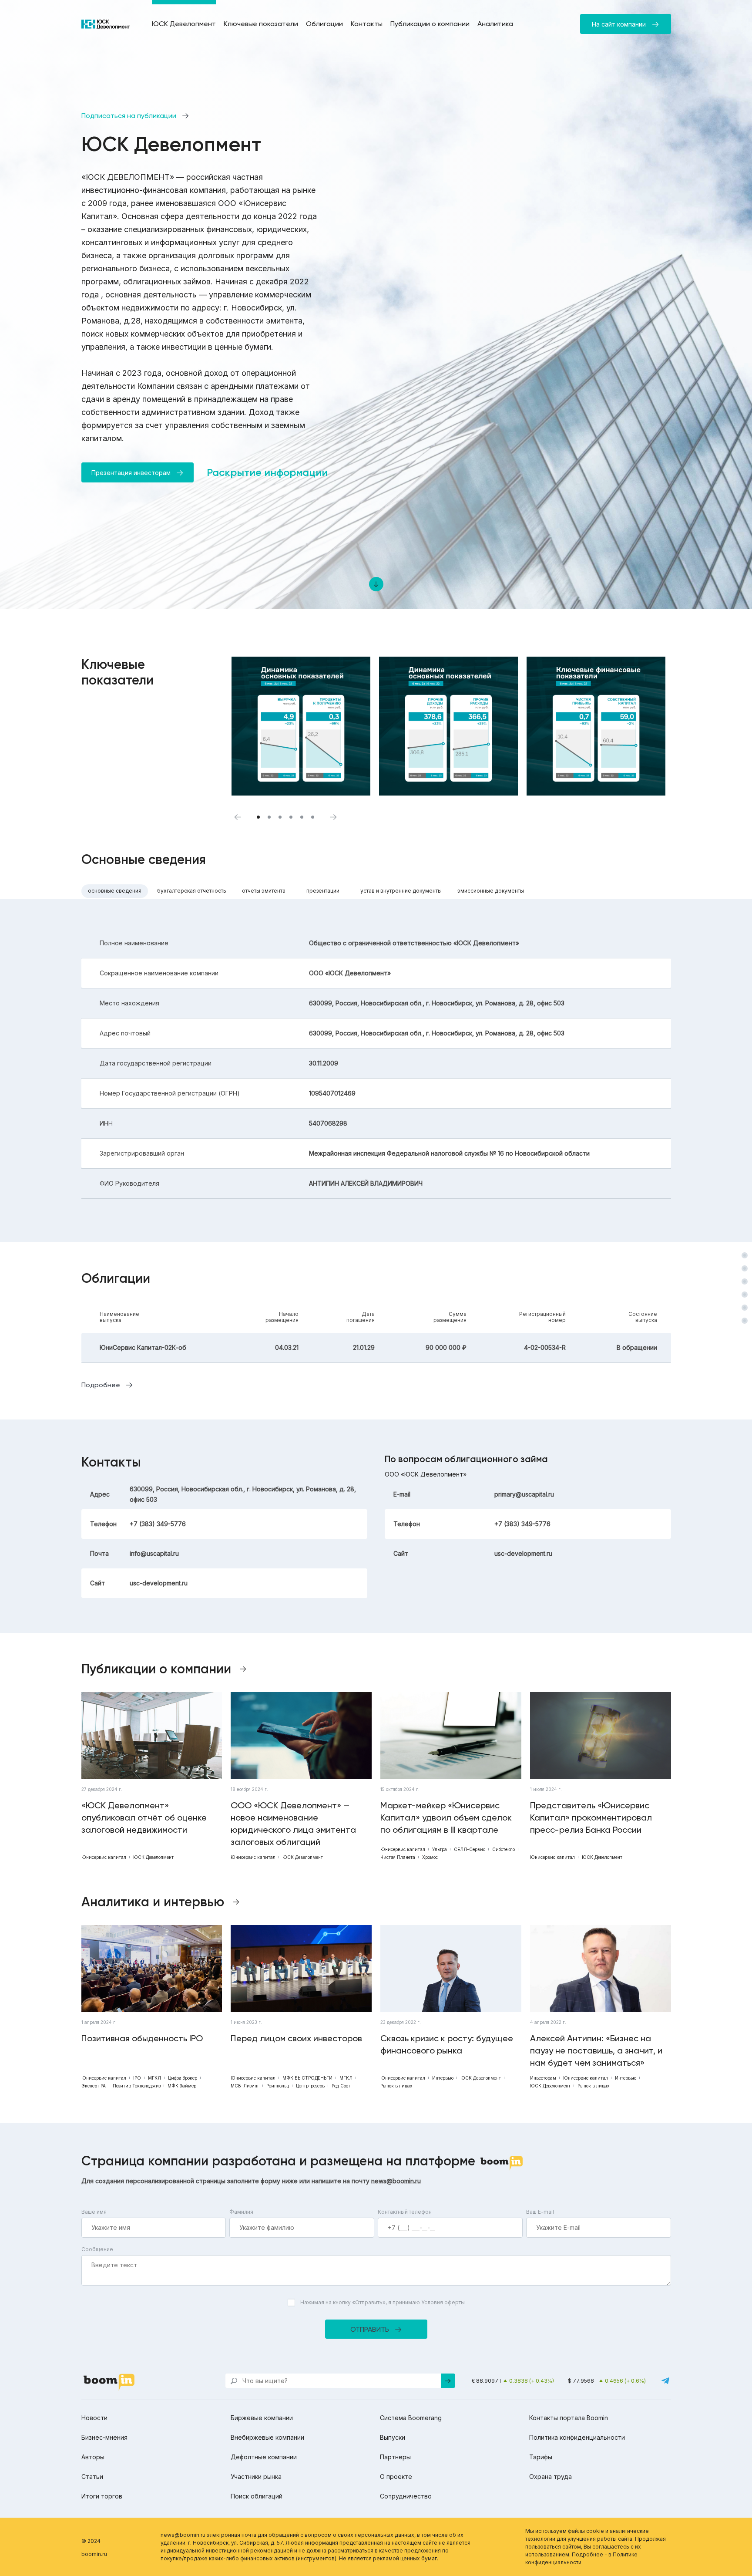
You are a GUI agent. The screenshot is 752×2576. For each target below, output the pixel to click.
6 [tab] (313, 817)
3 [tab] (280, 817)
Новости (94, 2418)
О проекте (396, 2477)
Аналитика (495, 24)
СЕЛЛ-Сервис (470, 1849)
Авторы (93, 2457)
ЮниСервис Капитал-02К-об (143, 1347)
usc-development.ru (159, 1583)
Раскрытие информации (267, 472)
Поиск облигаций (257, 2496)
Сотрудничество (406, 2496)
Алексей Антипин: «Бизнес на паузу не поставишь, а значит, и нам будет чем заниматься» (596, 2050)
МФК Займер (182, 2086)
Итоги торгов (102, 2496)
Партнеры (395, 2457)
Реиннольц (278, 2086)
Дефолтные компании (264, 2457)
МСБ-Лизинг (245, 2086)
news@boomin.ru (396, 2181)
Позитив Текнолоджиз (137, 2086)
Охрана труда (551, 2477)
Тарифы (541, 2457)
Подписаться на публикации (129, 116)
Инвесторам (543, 2078)
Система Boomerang (411, 2418)
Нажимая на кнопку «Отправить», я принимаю (383, 2302)
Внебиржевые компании (267, 2437)
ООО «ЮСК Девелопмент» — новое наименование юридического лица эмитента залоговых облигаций (293, 1824)
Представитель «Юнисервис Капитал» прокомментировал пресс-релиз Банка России (591, 1817)
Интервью (443, 2078)
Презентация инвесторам (131, 473)
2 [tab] (269, 817)
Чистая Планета (398, 1857)
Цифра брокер (183, 2078)
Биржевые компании (262, 2418)
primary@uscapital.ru (524, 1494)
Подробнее (101, 1385)
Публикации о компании (430, 24)
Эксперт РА (94, 2086)
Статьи (92, 2477)
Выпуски (393, 2437)
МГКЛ (154, 2078)
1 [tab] (258, 817)
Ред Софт (341, 2086)
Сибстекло (504, 1849)
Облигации (324, 24)
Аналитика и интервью (153, 1902)
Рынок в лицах (396, 2086)
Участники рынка (256, 2477)
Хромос (430, 1857)
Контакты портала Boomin (569, 2418)
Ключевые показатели (261, 24)
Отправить (370, 2329)
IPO (137, 2078)
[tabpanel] (301, 726)
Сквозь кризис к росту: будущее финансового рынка (447, 2044)
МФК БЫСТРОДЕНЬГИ (307, 2078)
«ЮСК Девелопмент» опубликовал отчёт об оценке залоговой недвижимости (144, 1817)
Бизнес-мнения (104, 2437)
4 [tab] (291, 817)
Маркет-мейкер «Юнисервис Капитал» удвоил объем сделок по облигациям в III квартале (446, 1817)
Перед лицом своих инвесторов (296, 2038)
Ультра (440, 1849)
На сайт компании (619, 24)
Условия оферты (443, 2302)
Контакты (367, 24)
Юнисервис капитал (104, 1857)
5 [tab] (302, 817)
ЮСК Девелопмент (184, 24)
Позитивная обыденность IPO (142, 2038)
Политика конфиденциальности (577, 2437)
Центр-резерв (310, 2086)
